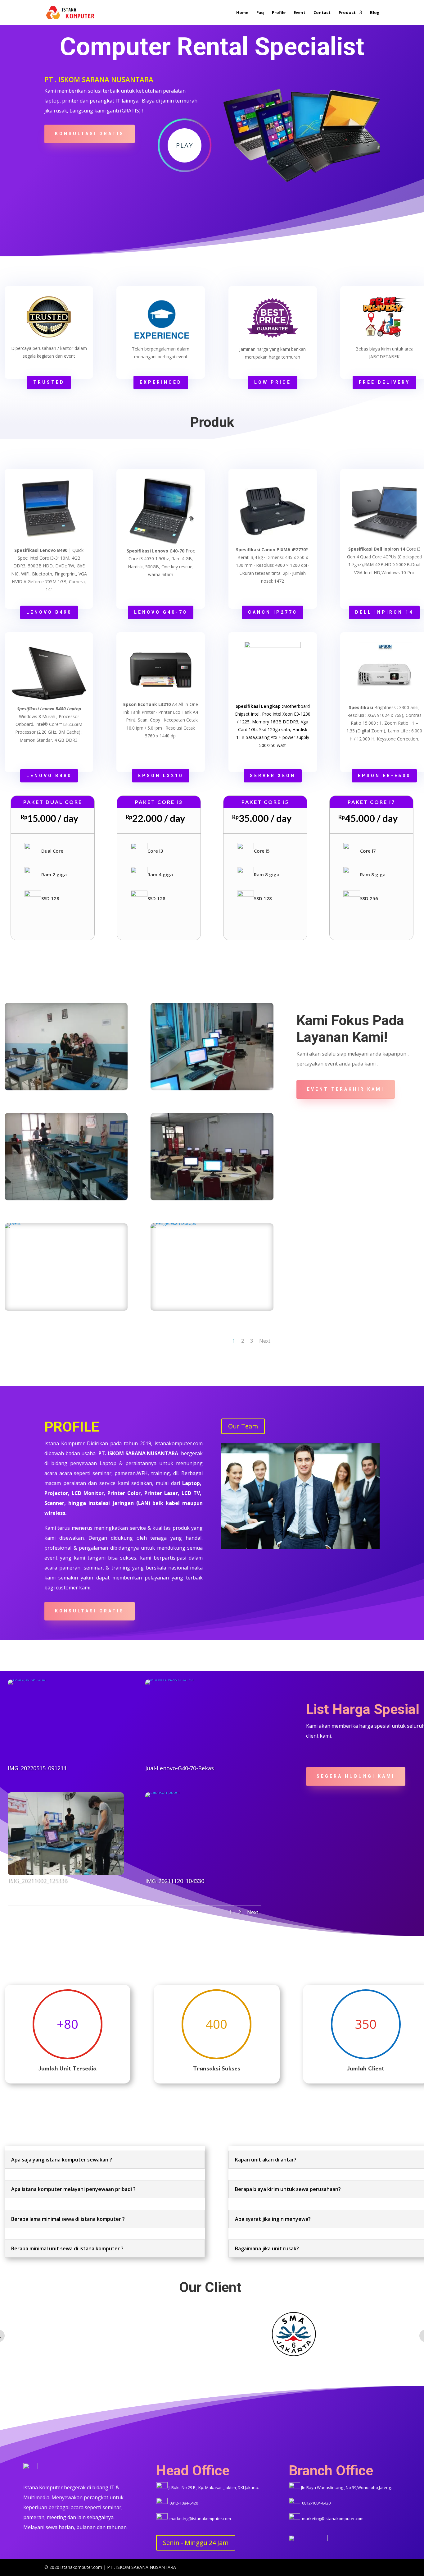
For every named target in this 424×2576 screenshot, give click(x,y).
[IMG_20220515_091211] (66, 1721)
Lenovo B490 (49, 612)
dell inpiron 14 (384, 612)
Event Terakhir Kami (346, 1089)
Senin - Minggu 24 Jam (196, 2543)
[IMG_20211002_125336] (66, 1834)
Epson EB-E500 (384, 776)
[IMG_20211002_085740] (66, 1267)
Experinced (161, 382)
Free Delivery (384, 382)
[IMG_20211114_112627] (66, 1046)
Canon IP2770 (273, 612)
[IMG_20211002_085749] (66, 1157)
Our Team (243, 1426)
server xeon (273, 776)
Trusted (49, 382)
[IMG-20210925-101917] (212, 1157)
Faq (260, 13)
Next (265, 1341)
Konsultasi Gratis (90, 134)
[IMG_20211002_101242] (212, 1267)
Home (242, 13)
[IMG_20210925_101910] (212, 1046)
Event (300, 13)
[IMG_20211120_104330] (203, 1834)
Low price (273, 382)
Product (347, 13)
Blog (375, 13)
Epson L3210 (161, 776)
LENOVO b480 (49, 776)
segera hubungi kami (356, 1776)
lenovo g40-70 (161, 612)
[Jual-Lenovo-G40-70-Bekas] (203, 1721)
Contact (322, 13)
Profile (279, 13)
